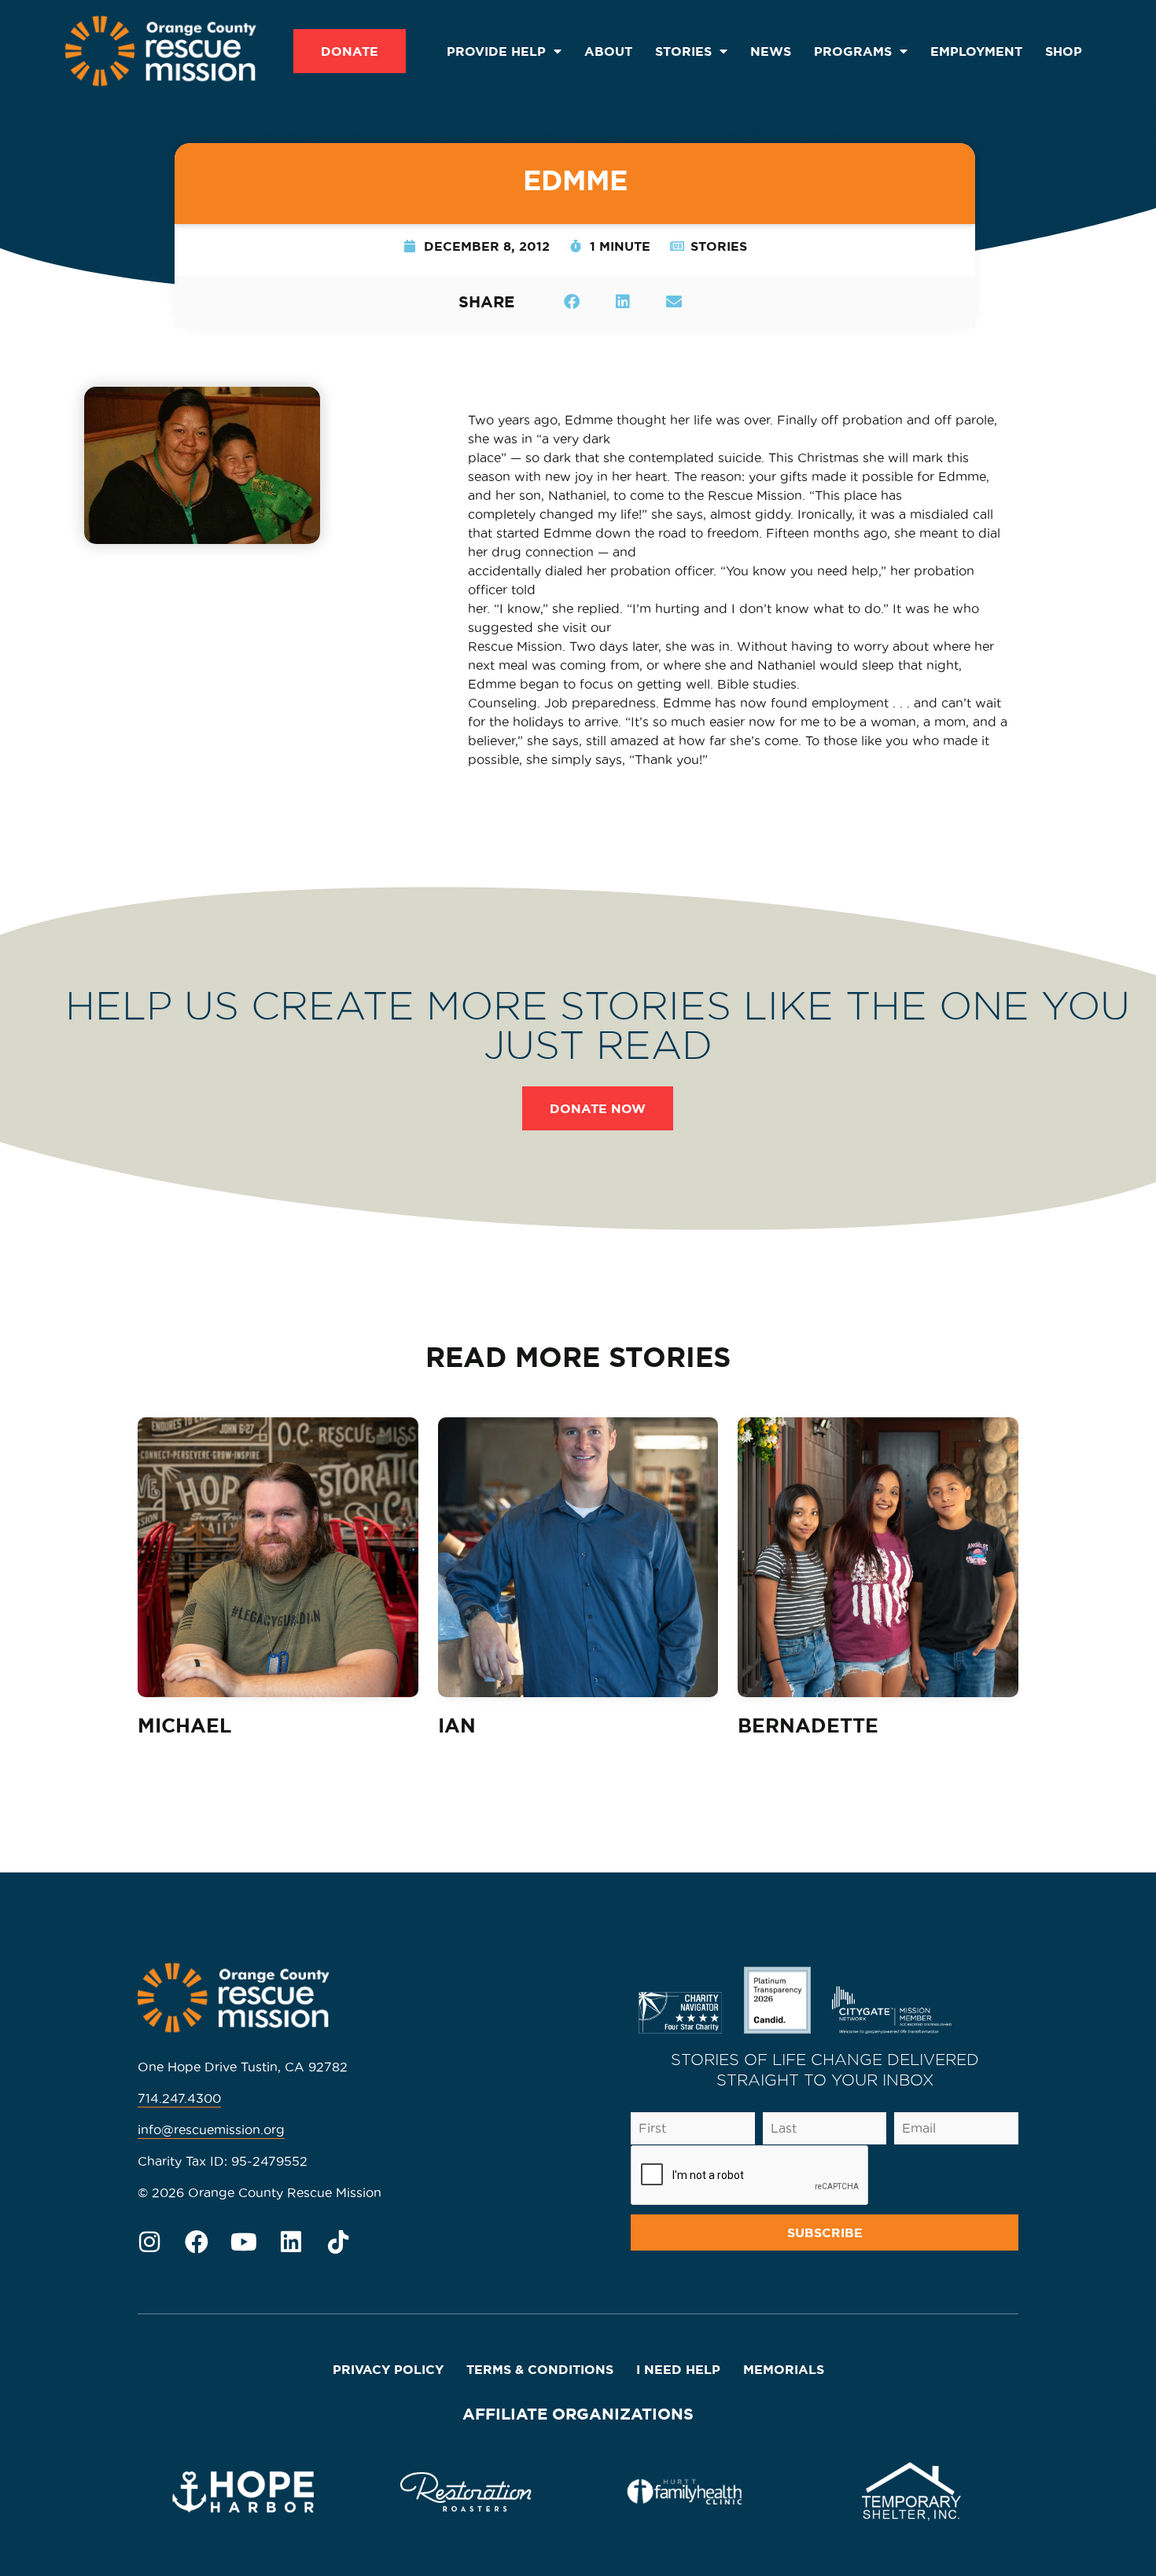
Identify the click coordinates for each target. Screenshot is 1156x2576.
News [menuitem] (771, 51)
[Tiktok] (338, 2242)
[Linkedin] (291, 2242)
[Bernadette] (878, 1558)
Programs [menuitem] (853, 51)
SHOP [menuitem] (1064, 51)
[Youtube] (244, 2242)
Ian (457, 1725)
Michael (184, 1725)
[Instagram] (149, 2242)
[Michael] (278, 1558)
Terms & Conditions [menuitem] (540, 2369)
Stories (719, 246)
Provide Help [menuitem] (496, 51)
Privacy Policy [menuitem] (388, 2369)
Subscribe (825, 2232)
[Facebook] (197, 2242)
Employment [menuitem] (976, 51)
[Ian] (578, 1558)
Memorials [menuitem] (784, 2369)
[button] (571, 301)
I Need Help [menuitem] (678, 2369)
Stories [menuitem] (683, 51)
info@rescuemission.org (211, 2130)
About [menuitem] (608, 51)
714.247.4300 (179, 2098)
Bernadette (808, 1725)
